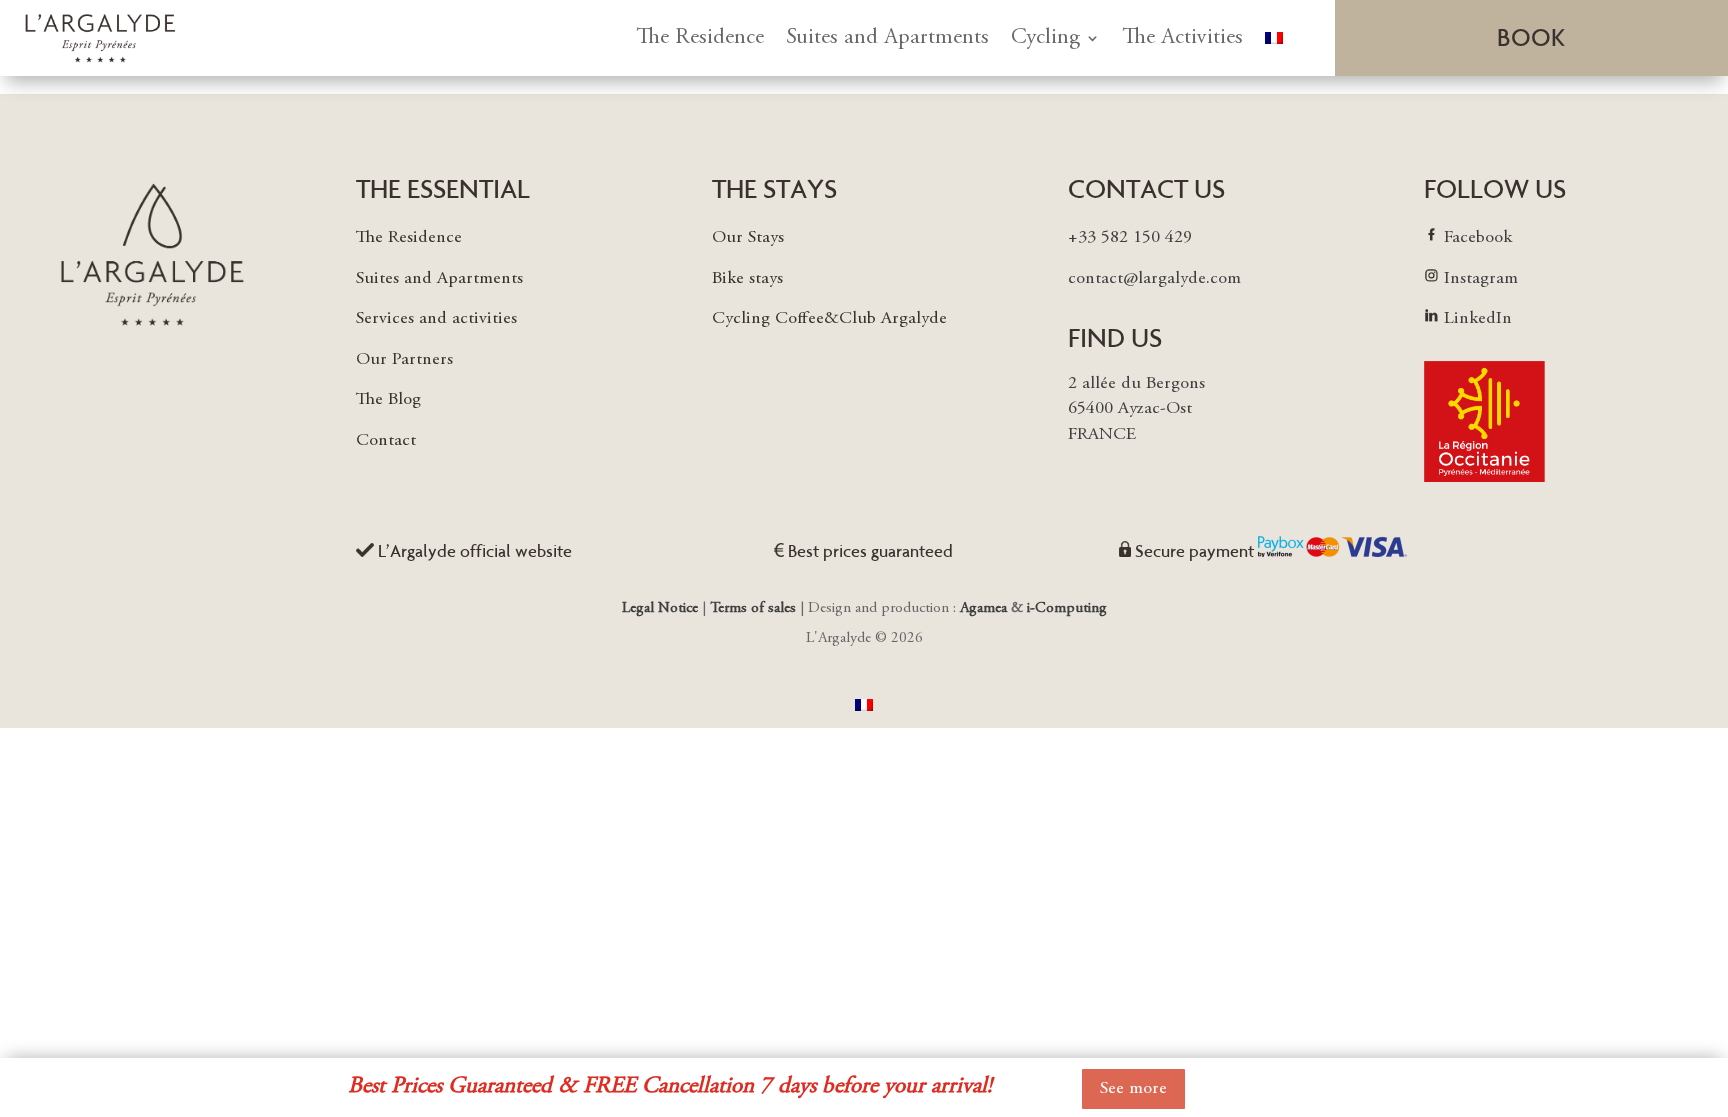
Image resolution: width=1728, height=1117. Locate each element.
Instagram (1481, 279)
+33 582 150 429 (1130, 238)
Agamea (983, 608)
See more (1133, 1089)
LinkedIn (1478, 319)
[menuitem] (1274, 38)
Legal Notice (662, 608)
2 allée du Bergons (1136, 384)
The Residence (700, 38)
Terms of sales (753, 608)
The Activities (1182, 38)
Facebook (1478, 238)
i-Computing (1067, 608)
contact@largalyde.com (1154, 279)
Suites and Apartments (887, 38)
